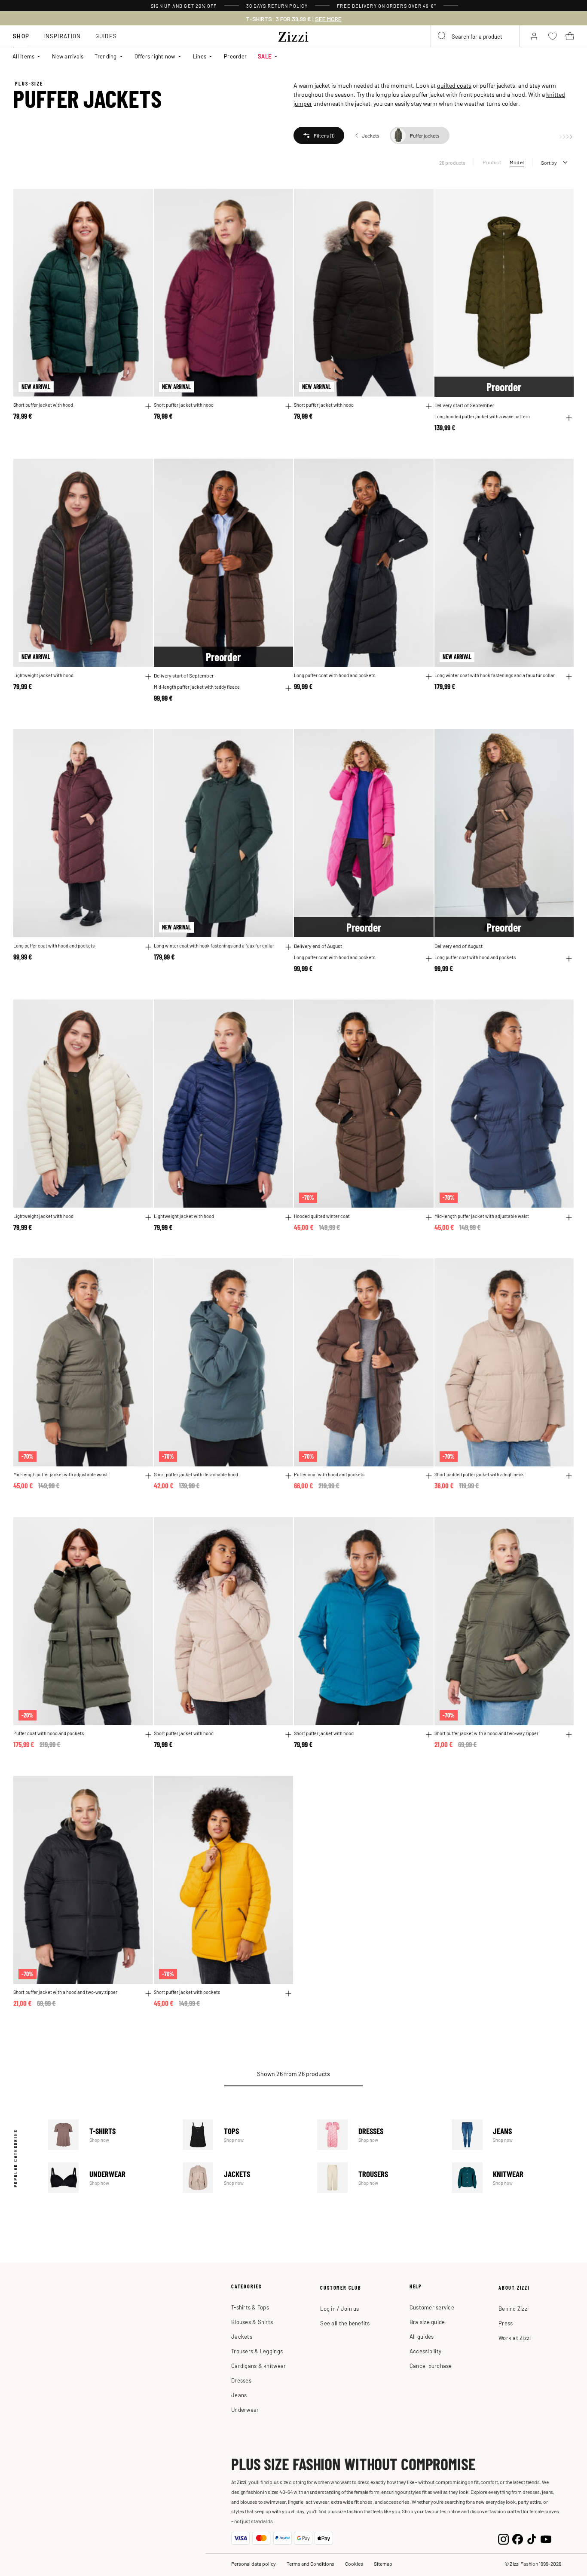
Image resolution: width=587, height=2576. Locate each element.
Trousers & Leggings (257, 2351)
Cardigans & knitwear (258, 2366)
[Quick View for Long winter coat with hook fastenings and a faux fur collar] (569, 677)
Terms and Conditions (310, 2564)
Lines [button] (200, 56)
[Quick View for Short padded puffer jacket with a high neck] (569, 1476)
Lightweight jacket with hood (43, 675)
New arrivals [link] (68, 56)
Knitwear (513, 2178)
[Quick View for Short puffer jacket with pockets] (288, 1993)
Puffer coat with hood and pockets (329, 1474)
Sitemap (383, 2564)
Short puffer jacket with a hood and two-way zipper (486, 1733)
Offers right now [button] (155, 56)
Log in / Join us (339, 2308)
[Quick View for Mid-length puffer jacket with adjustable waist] (569, 1217)
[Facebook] (518, 2538)
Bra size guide (427, 2322)
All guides (422, 2336)
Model (517, 162)
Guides (106, 36)
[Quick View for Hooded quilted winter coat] (429, 1217)
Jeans (513, 2135)
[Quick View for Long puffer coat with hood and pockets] (429, 677)
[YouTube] (546, 2538)
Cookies (354, 2564)
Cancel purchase (431, 2366)
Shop (21, 36)
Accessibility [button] (425, 2351)
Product (492, 162)
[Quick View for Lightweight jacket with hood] (148, 677)
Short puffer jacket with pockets (187, 1992)
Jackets (244, 2178)
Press (506, 2323)
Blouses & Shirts (252, 2322)
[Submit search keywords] (442, 36)
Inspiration (62, 36)
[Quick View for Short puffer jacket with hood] (148, 406)
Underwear (109, 2178)
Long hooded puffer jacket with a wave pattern (482, 416)
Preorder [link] (235, 56)
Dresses (378, 2135)
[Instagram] (503, 2538)
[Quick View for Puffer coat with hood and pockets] (429, 1476)
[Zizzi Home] (293, 35)
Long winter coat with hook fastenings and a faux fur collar (495, 675)
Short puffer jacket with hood (43, 405)
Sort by (549, 163)
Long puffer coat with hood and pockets (335, 675)
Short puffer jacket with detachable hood (196, 1474)
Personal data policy (254, 2564)
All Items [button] (23, 56)
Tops (244, 2135)
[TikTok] (532, 2538)
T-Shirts (109, 2135)
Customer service (432, 2307)
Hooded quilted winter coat (322, 1216)
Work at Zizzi (515, 2338)
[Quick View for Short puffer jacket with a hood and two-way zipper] (569, 1735)
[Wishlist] (141, 200)
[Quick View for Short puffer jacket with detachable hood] (288, 1476)
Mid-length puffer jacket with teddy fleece (197, 687)
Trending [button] (105, 56)
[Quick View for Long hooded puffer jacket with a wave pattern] (569, 418)
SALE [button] (265, 56)
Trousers (378, 2178)
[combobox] (475, 36)
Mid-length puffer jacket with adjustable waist (482, 1216)
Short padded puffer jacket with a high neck (479, 1474)
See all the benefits (345, 2323)
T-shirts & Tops (250, 2307)
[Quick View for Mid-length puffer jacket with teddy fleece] (288, 688)
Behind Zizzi (514, 2308)
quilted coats (454, 85)
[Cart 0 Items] (570, 36)
